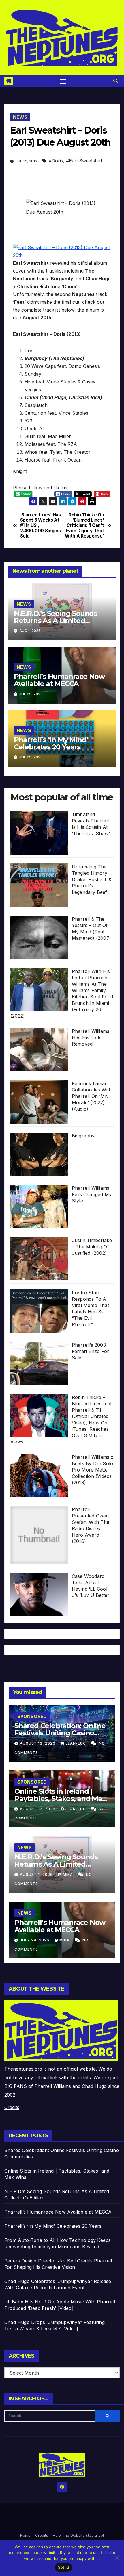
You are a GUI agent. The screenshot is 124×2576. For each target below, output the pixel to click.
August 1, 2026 (37, 1874)
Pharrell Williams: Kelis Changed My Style (92, 1194)
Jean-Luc (76, 1743)
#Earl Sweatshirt (84, 161)
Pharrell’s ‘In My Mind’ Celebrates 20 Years (51, 743)
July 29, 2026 (35, 1940)
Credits (12, 2107)
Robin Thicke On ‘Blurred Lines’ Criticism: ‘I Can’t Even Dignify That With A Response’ (84, 526)
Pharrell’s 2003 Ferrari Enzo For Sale (90, 1351)
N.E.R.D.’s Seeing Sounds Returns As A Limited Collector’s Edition (56, 621)
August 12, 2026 (38, 1809)
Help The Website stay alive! (78, 2535)
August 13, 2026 (38, 1743)
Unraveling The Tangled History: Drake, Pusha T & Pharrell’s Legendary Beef (92, 879)
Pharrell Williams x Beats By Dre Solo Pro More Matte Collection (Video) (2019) (93, 1470)
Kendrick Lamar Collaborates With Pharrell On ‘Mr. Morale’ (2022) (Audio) (92, 1096)
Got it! (64, 2567)
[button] (116, 81)
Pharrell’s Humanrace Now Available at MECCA (59, 680)
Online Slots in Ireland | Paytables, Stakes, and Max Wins (60, 1798)
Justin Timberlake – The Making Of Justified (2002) (92, 1247)
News (20, 117)
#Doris (56, 161)
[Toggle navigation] (63, 81)
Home (25, 2535)
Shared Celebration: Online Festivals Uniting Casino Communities (60, 1733)
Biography (83, 1136)
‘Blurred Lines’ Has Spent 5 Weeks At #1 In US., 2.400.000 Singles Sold (41, 526)
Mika (68, 1874)
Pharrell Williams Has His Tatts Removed (91, 1037)
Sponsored (32, 1716)
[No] (117, 2558)
